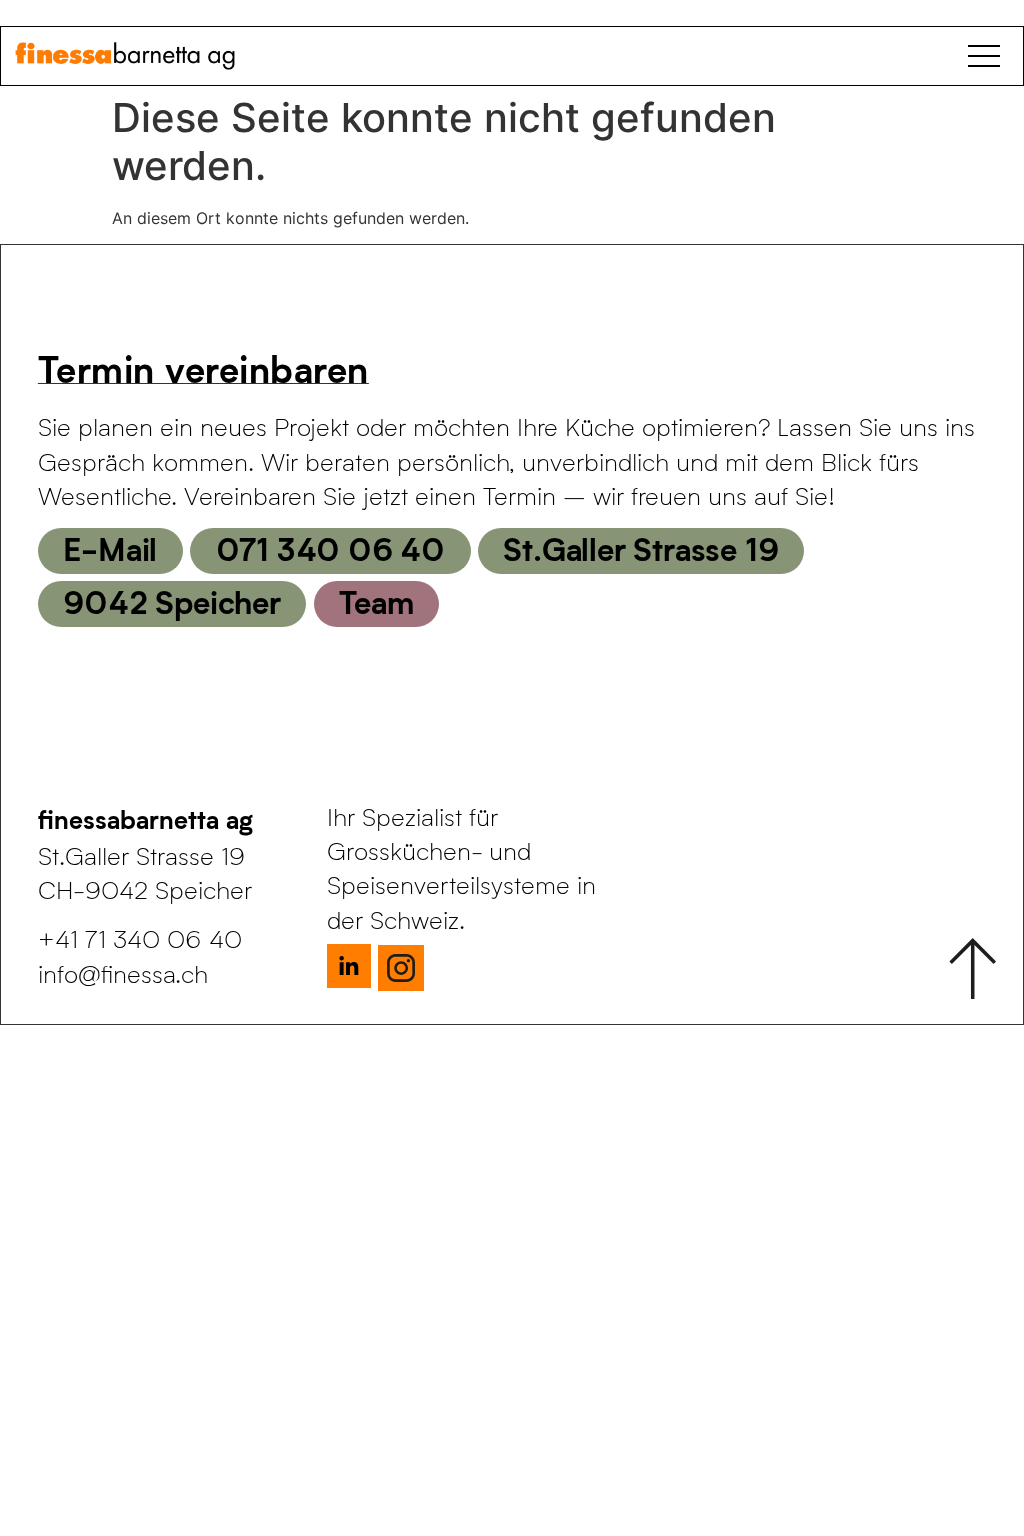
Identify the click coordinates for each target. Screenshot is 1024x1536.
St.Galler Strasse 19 (640, 548)
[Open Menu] (988, 56)
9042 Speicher (171, 601)
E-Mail (110, 548)
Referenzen (88, 313)
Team (376, 601)
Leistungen (86, 237)
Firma (55, 389)
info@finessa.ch (123, 973)
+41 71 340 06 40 (140, 938)
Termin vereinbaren (203, 368)
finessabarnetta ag (145, 819)
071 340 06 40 (330, 548)
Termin (62, 465)
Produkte (76, 161)
